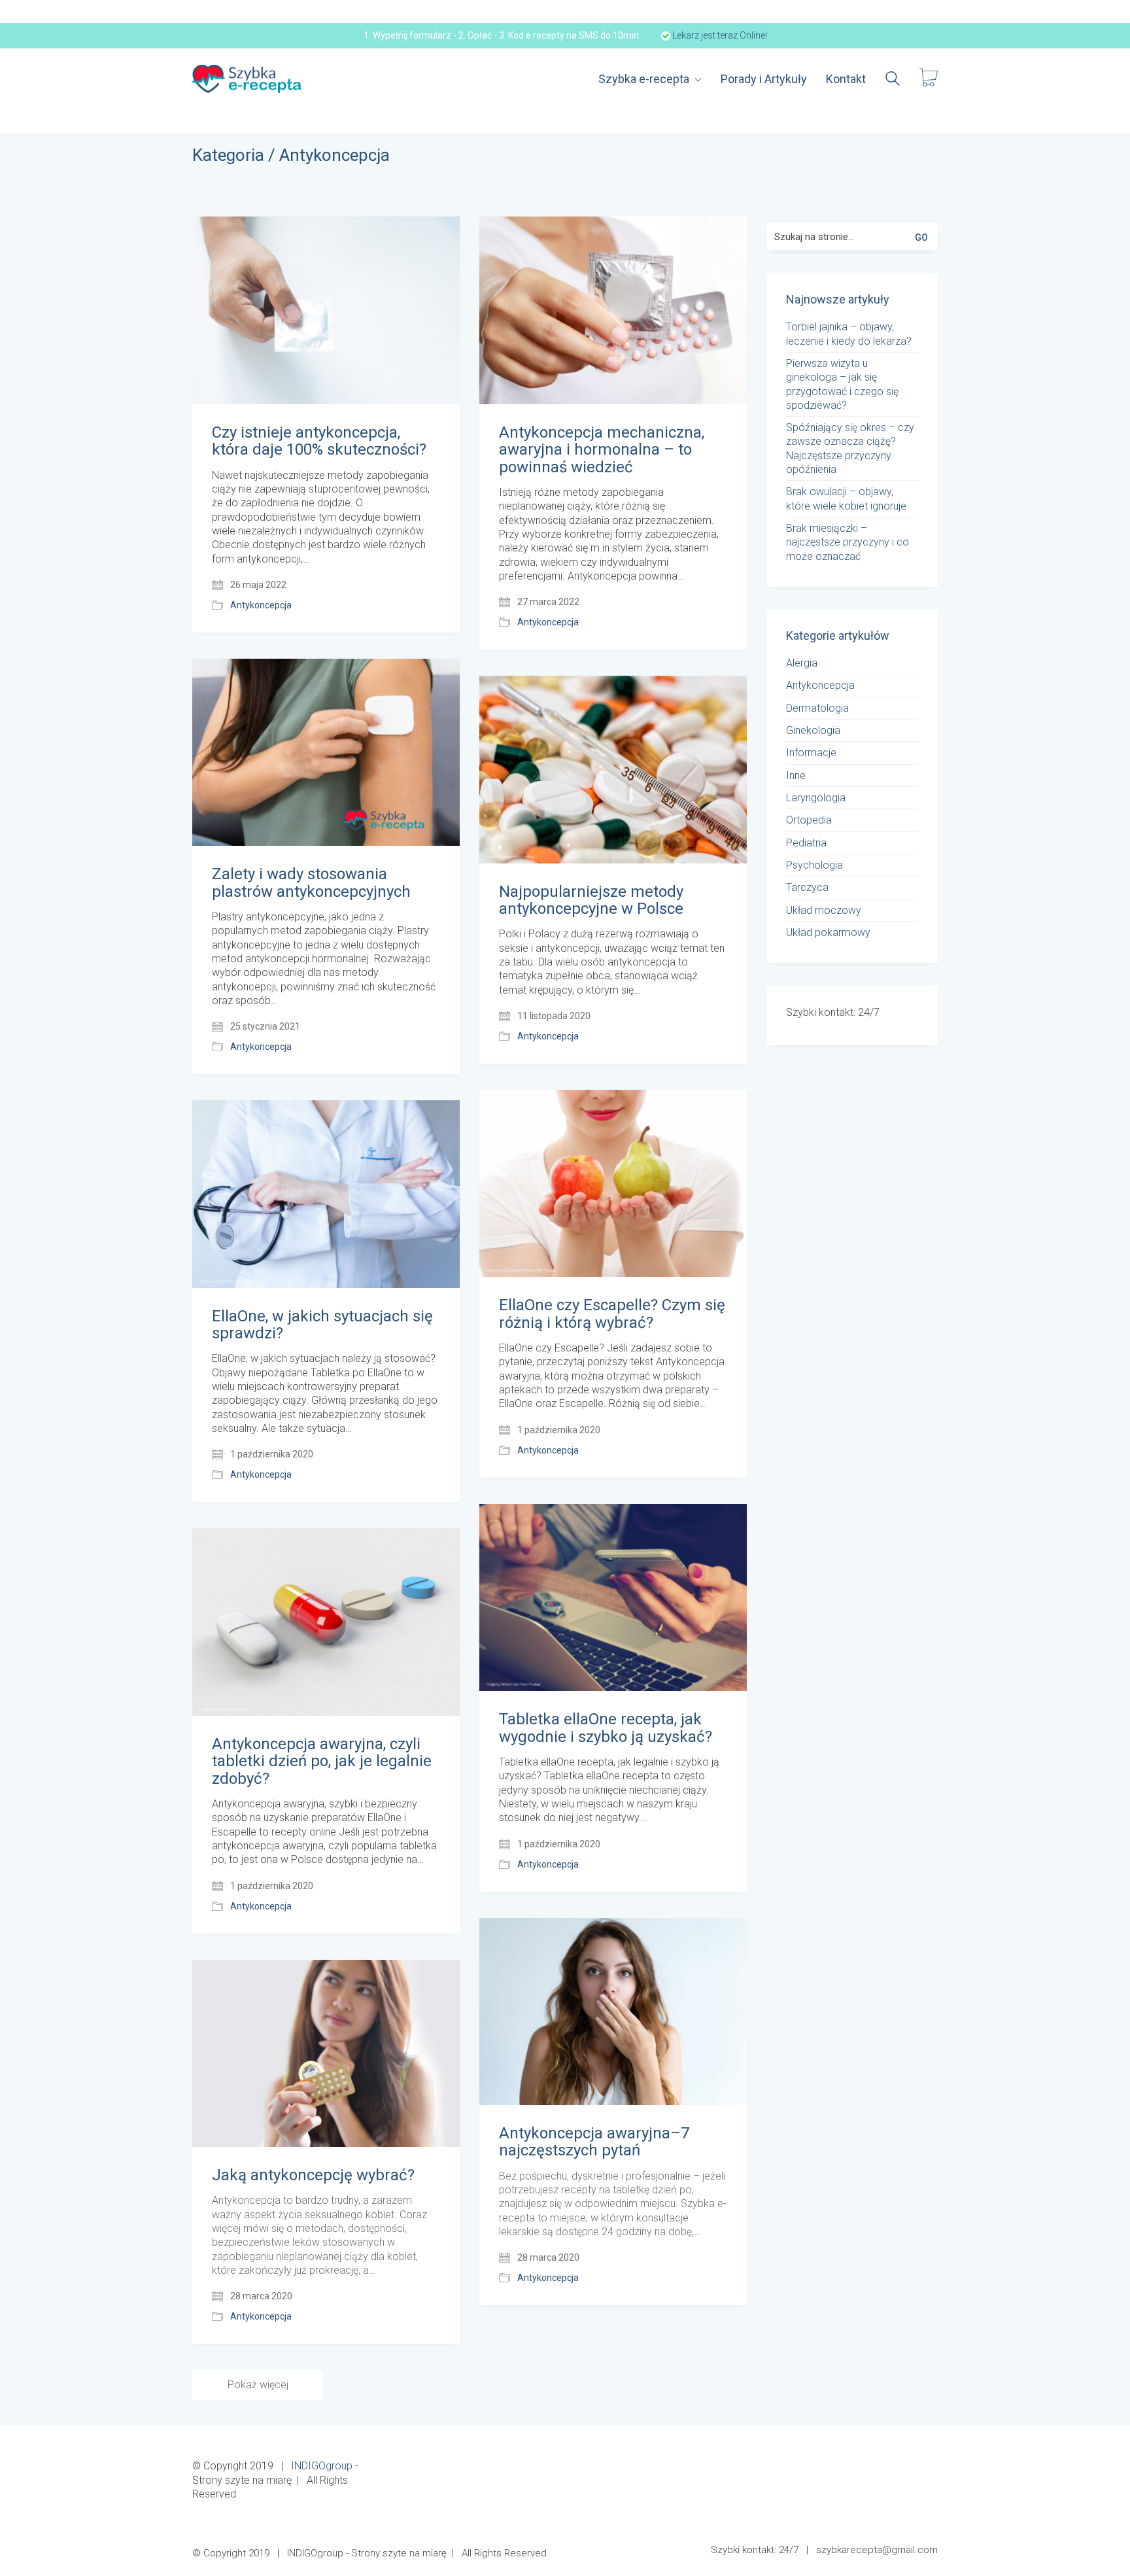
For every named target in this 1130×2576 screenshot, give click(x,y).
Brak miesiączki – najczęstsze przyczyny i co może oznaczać (848, 542)
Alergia (802, 663)
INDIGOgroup (322, 2466)
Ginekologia (813, 730)
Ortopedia (809, 820)
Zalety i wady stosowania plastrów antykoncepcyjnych (311, 883)
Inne (796, 775)
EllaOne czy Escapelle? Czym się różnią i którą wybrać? (612, 1314)
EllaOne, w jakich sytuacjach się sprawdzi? (322, 1325)
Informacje (811, 753)
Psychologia (814, 865)
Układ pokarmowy (828, 932)
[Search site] (893, 80)
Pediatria (806, 843)
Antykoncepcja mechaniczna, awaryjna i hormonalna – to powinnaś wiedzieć (602, 450)
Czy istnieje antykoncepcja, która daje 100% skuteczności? (319, 441)
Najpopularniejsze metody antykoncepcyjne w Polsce (591, 900)
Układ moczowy (824, 910)
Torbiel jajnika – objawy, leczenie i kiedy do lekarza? (849, 334)
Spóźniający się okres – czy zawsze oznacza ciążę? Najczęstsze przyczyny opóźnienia (850, 448)
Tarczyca (807, 887)
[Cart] (929, 79)
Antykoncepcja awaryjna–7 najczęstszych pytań (594, 2142)
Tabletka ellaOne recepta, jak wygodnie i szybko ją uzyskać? (606, 1728)
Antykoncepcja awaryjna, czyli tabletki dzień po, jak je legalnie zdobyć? (322, 1761)
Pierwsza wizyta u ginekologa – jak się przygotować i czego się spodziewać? (842, 384)
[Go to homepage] (248, 79)
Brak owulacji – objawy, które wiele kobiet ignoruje (846, 498)
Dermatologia (817, 708)
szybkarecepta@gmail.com (877, 2550)
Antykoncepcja (334, 155)
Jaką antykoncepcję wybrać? (313, 2175)
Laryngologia (816, 798)
